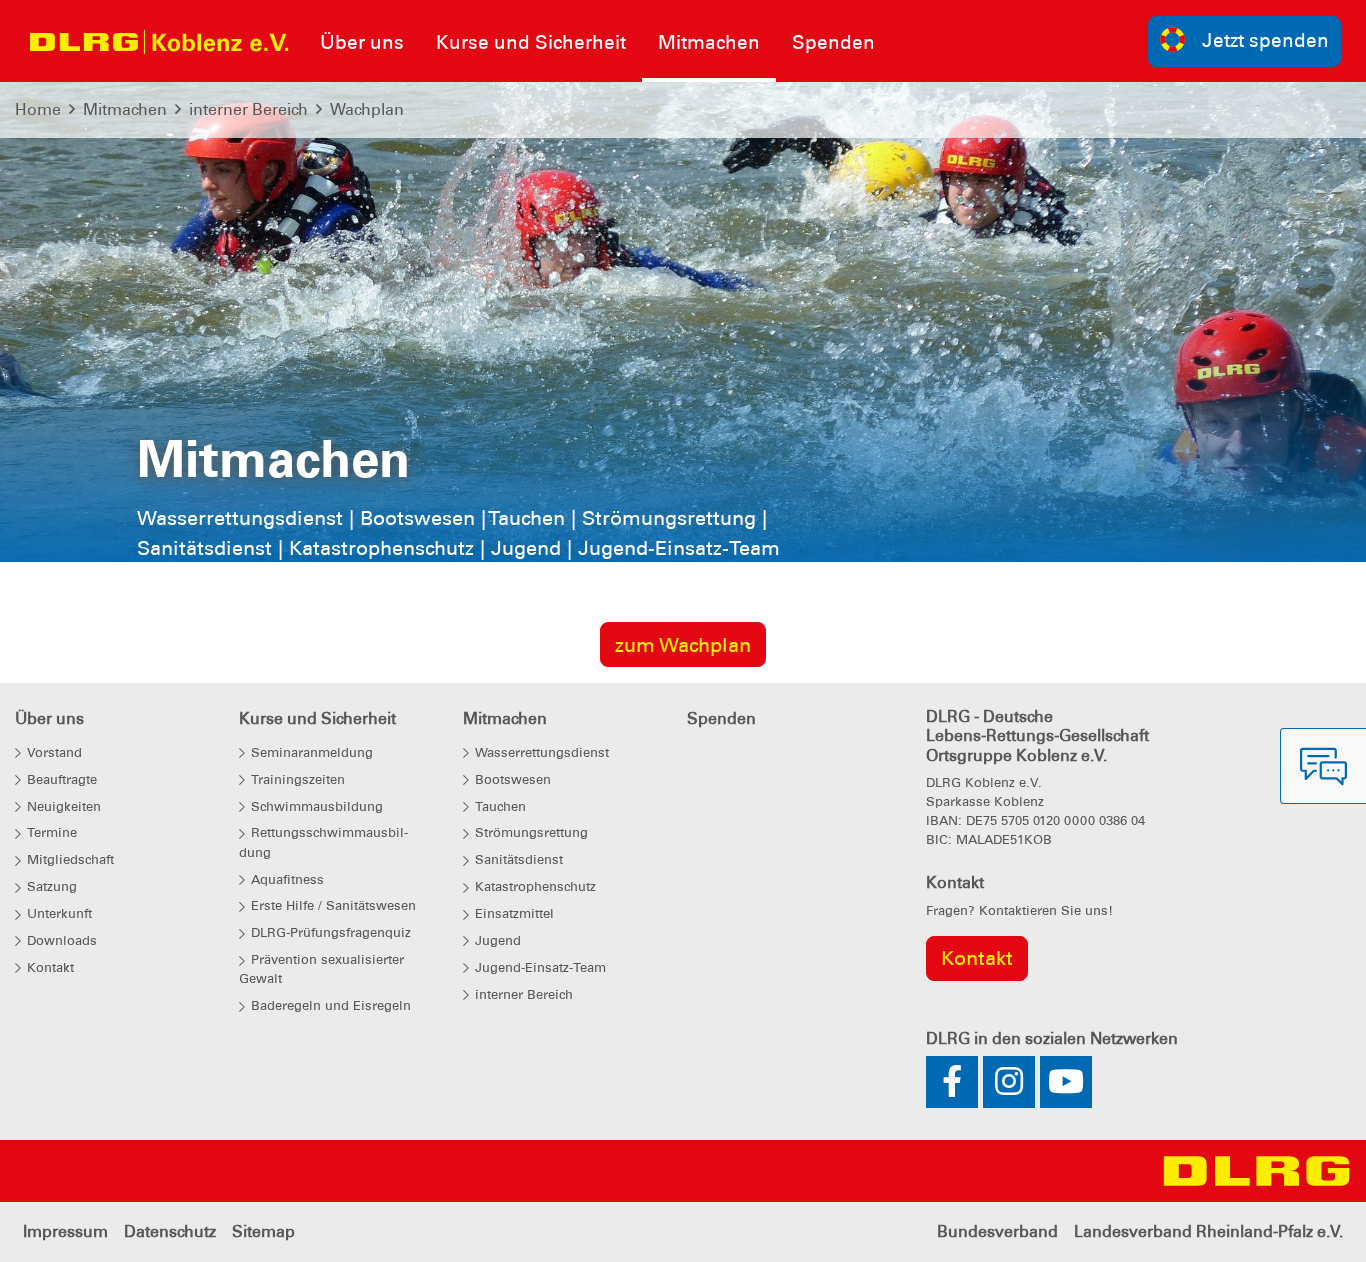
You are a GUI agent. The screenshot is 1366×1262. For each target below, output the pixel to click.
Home (38, 109)
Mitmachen (125, 109)
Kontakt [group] (977, 958)
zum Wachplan (683, 645)
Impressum (65, 1231)
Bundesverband (997, 1231)
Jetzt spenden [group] (1265, 40)
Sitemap (263, 1231)
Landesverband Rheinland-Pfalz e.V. (1208, 1231)
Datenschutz (170, 1231)
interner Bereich (248, 109)
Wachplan (367, 109)
